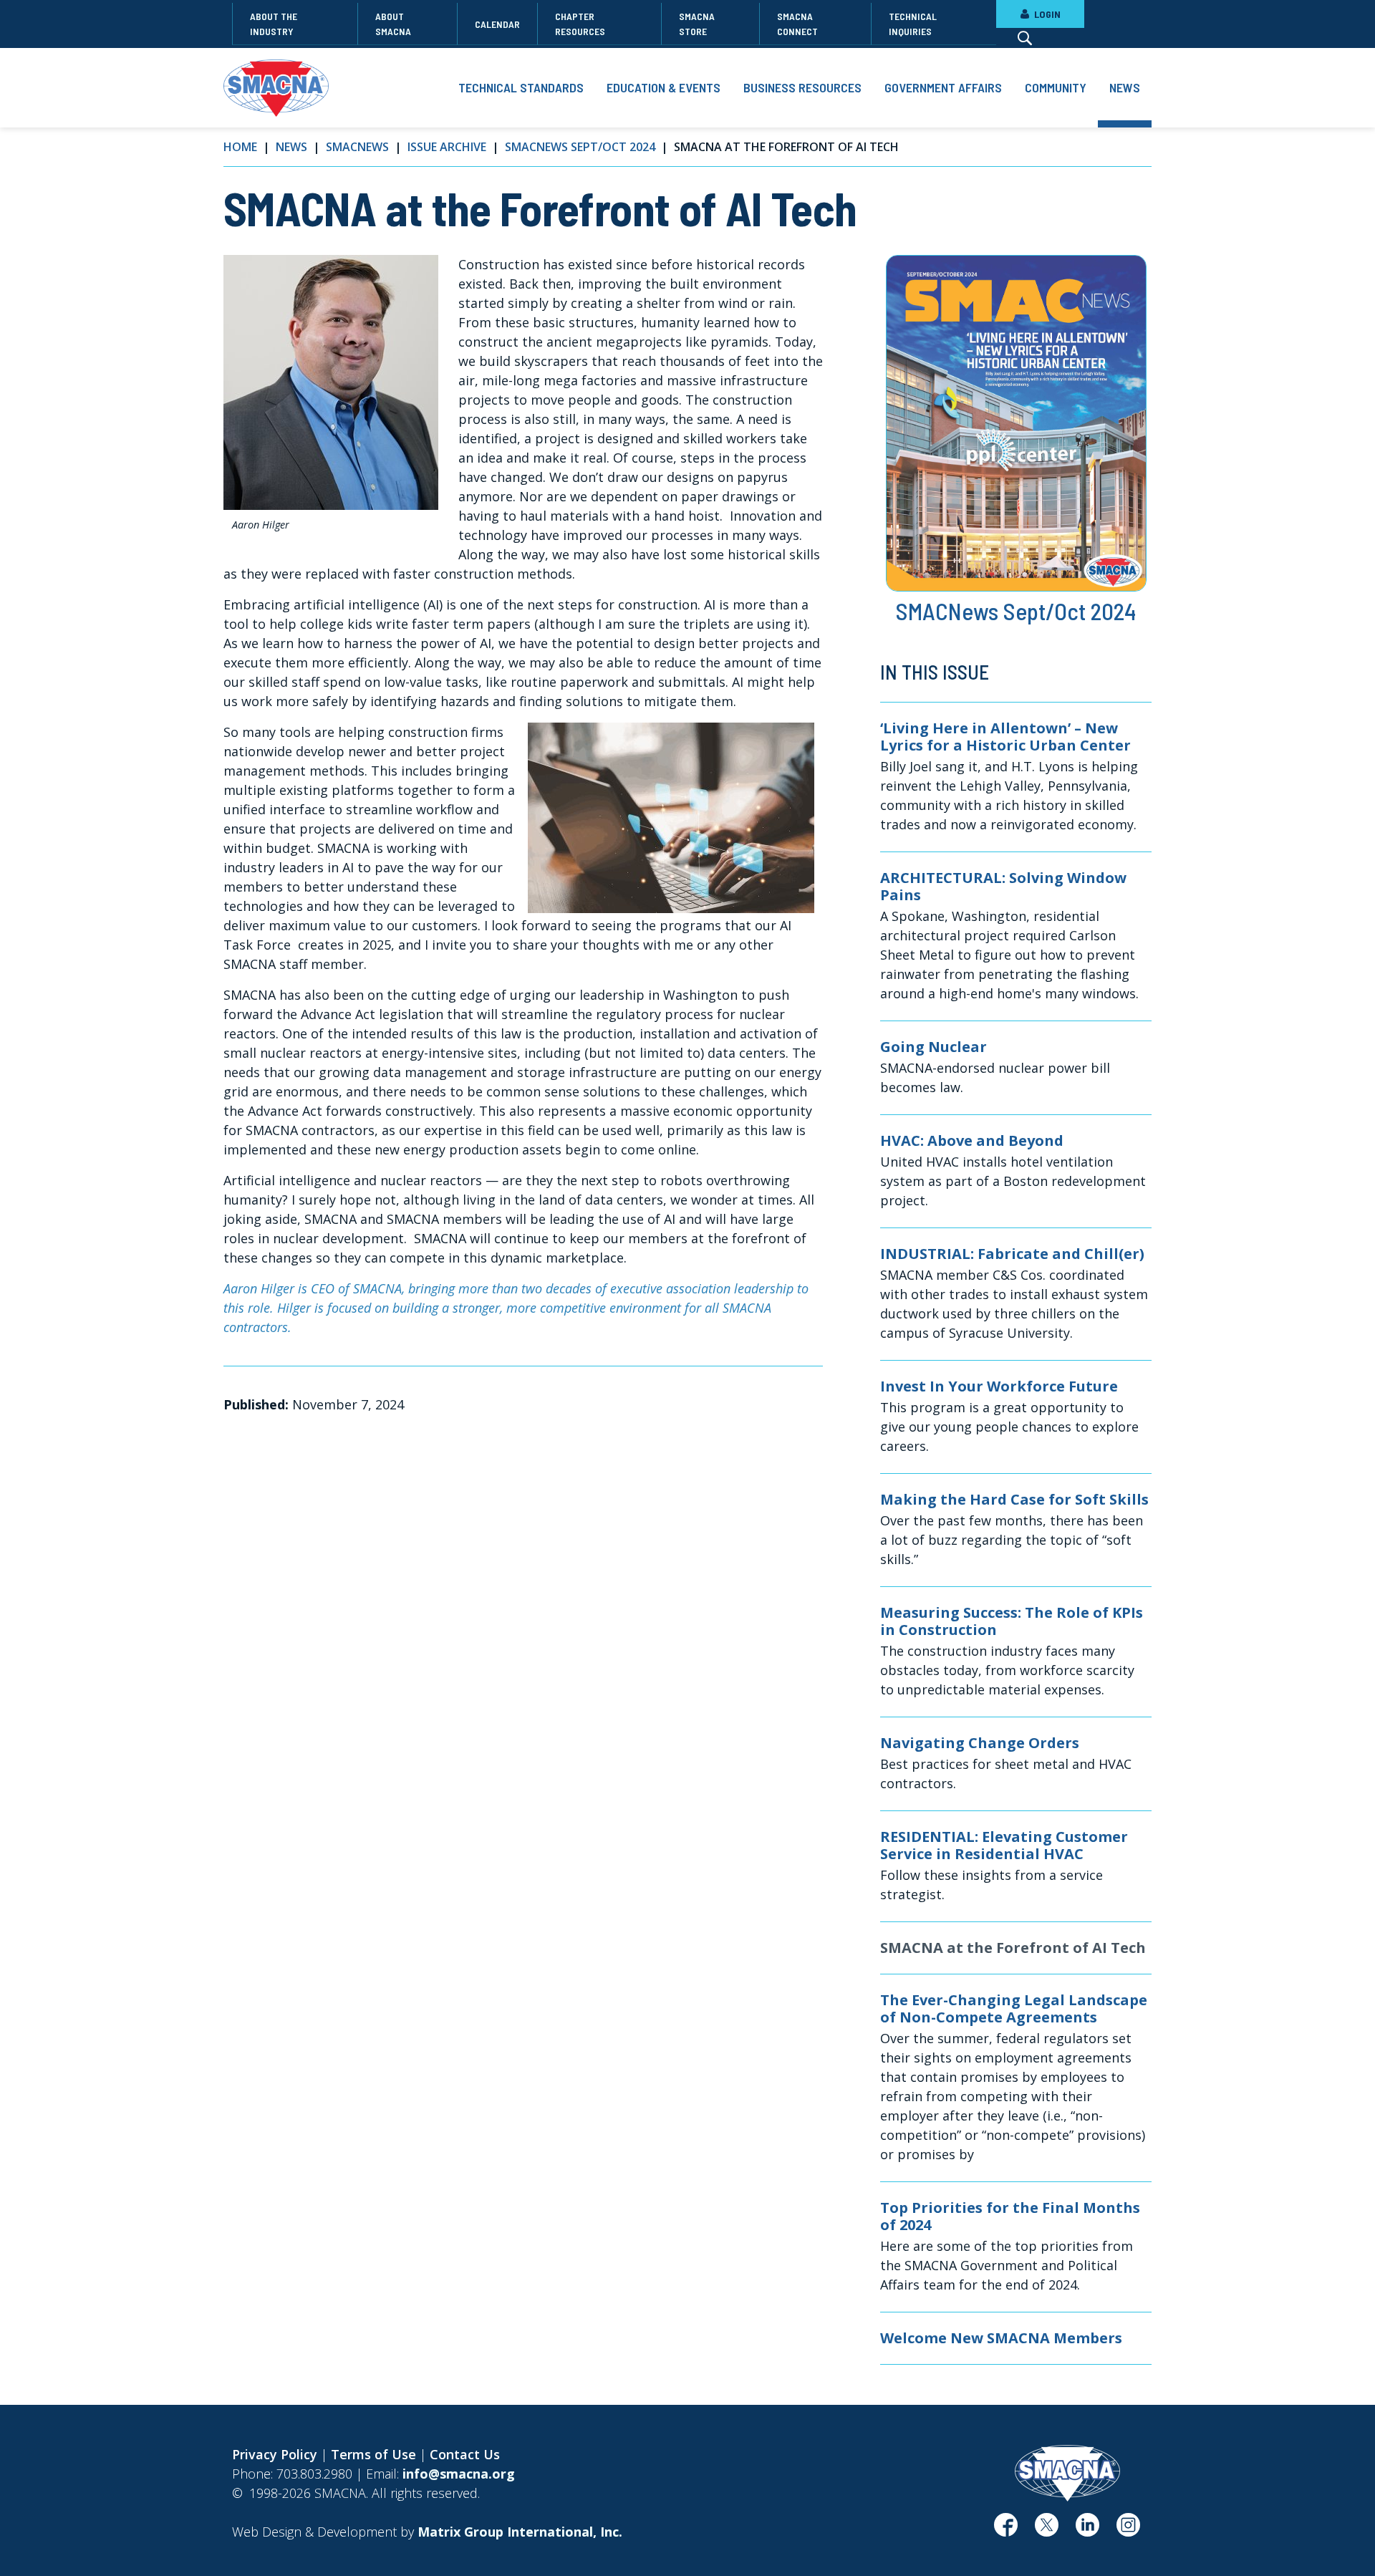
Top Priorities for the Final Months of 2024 (1010, 2216)
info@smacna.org (459, 2474)
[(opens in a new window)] (1006, 2530)
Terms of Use (373, 2454)
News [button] (1125, 87)
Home (240, 147)
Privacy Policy (275, 2454)
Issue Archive (447, 147)
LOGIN (1046, 14)
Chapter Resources (580, 24)
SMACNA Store (697, 24)
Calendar (497, 24)
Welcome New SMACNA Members (1001, 2338)
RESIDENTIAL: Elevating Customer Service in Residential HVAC (1004, 1846)
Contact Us (465, 2454)
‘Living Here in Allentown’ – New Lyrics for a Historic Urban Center (1005, 737)
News (291, 147)
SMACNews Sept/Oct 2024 (580, 147)
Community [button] (1056, 87)
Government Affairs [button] (943, 87)
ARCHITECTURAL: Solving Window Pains (1003, 887)
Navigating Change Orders (980, 1743)
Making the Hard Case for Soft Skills (1014, 1500)
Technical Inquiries (913, 24)
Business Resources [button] (802, 87)
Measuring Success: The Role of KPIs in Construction (1012, 1621)
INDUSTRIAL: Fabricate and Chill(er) (1012, 1254)
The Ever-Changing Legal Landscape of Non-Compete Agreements (1014, 2009)
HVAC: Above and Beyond (972, 1141)
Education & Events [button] (664, 87)
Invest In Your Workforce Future (999, 1386)
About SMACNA (393, 24)
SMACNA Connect (797, 24)
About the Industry (274, 24)
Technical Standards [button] (521, 87)
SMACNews (357, 147)
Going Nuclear (933, 1047)
